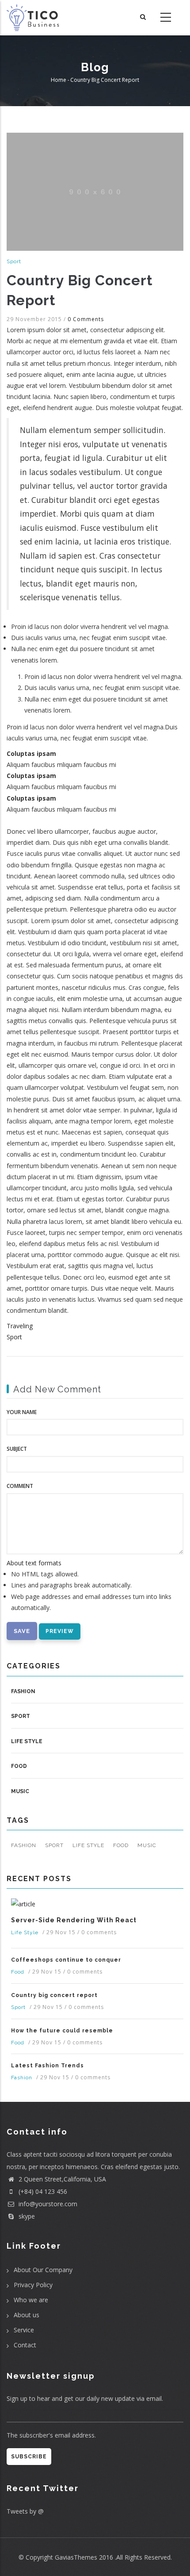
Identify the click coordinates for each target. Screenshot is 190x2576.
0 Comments (86, 319)
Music (20, 1791)
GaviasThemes (76, 2557)
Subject (17, 1449)
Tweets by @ (25, 2511)
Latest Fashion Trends (47, 2066)
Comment (20, 1486)
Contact (25, 2345)
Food (19, 1766)
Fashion (23, 1691)
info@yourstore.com (47, 2204)
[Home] (34, 18)
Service (24, 2330)
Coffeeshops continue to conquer (66, 1960)
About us (27, 2315)
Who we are (31, 2300)
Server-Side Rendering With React (74, 1920)
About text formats (34, 1563)
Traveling (20, 1326)
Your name (22, 1412)
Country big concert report (54, 1995)
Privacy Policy (33, 2285)
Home (59, 80)
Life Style (27, 1741)
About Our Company (43, 2270)
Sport (14, 261)
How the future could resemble (62, 2031)
